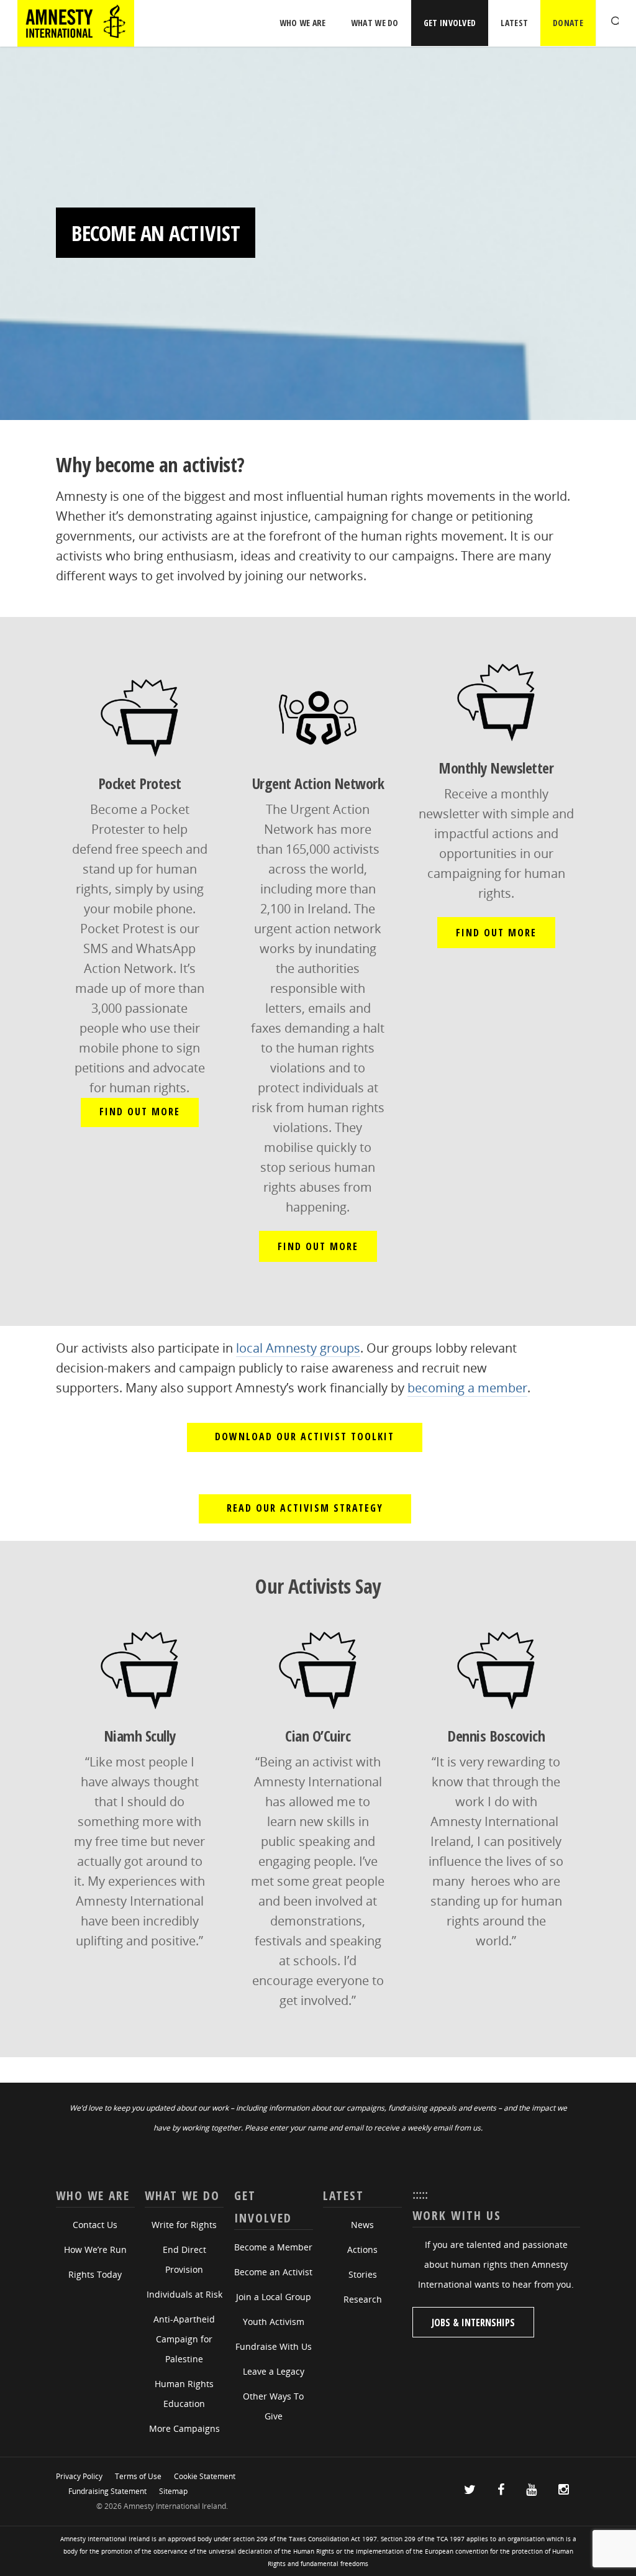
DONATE (568, 23)
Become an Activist (273, 2272)
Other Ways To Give (273, 2406)
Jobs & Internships (473, 2323)
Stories (363, 2274)
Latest (514, 23)
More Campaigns (184, 2428)
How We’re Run (95, 2249)
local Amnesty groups (298, 1348)
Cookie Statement (205, 2476)
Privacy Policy (79, 2476)
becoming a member (467, 1388)
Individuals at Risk (184, 2294)
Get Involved (450, 23)
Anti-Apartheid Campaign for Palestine (184, 2339)
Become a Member (273, 2247)
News (362, 2225)
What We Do (375, 23)
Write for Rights (184, 2225)
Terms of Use (138, 2476)
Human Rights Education (184, 2394)
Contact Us (95, 2225)
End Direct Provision (184, 2259)
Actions (362, 2249)
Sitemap (173, 2491)
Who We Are (303, 23)
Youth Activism (274, 2322)
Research (363, 2299)
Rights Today (95, 2274)
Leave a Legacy (274, 2371)
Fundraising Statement (107, 2491)
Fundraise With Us (274, 2346)
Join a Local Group (274, 2297)
